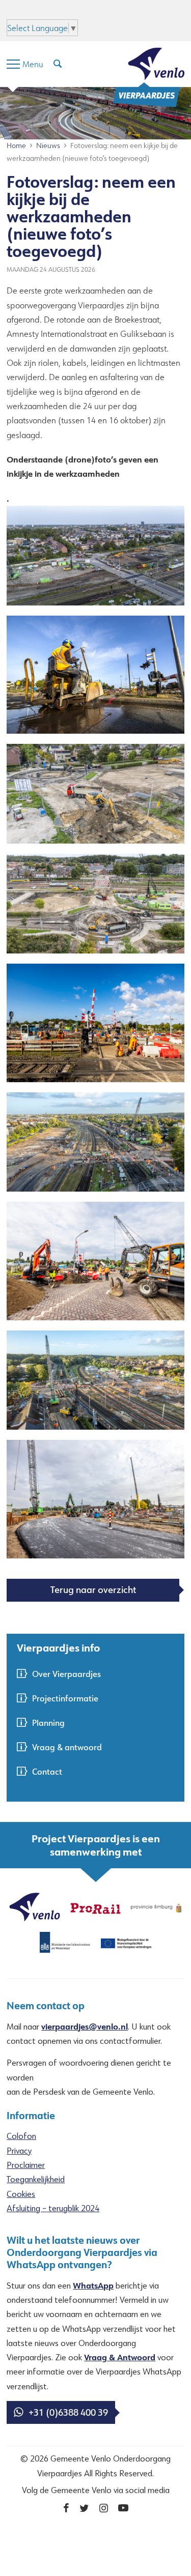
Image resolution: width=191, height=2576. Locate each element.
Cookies (21, 2194)
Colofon (21, 2136)
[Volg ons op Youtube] (123, 2508)
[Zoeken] (58, 64)
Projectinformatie (65, 1698)
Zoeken (105, 12)
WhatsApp (93, 2285)
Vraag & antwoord (67, 1747)
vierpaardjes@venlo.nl (85, 2026)
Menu (73, 12)
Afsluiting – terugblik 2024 (53, 2208)
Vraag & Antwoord (120, 2357)
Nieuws (48, 146)
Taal (134, 12)
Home (16, 146)
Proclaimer (26, 2165)
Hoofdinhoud (31, 12)
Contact (47, 1771)
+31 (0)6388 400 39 (68, 2412)
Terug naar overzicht (93, 1589)
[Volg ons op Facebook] (66, 2508)
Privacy (19, 2151)
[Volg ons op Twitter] (84, 2508)
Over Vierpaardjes (66, 1674)
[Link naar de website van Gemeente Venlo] (34, 1906)
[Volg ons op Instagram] (104, 2508)
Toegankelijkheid (36, 2179)
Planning (48, 1723)
